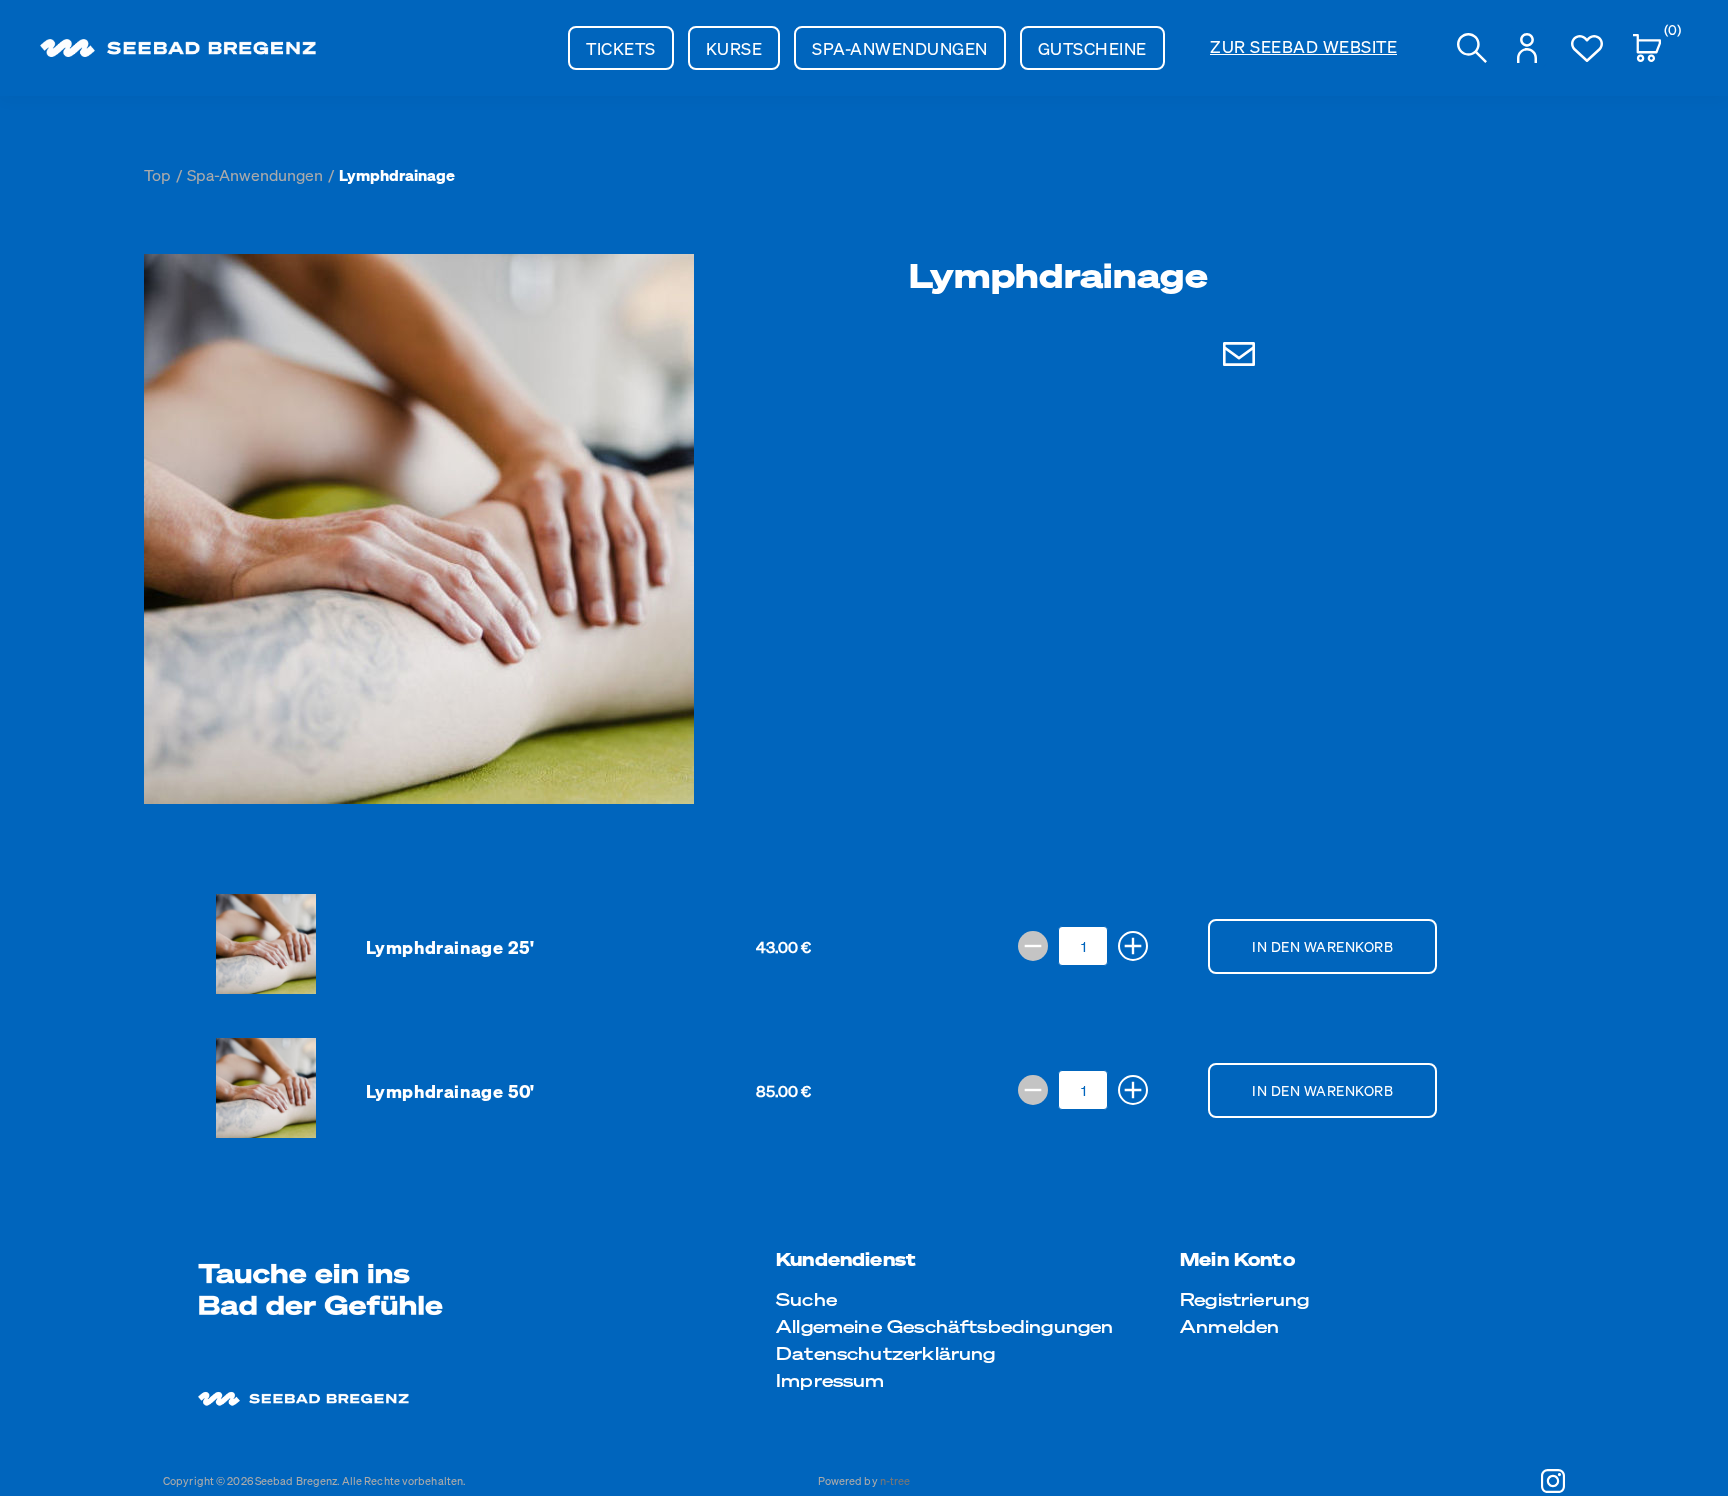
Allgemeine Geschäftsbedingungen (945, 1325)
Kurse (734, 48)
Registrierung (1244, 1298)
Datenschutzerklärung (886, 1352)
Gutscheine (1092, 48)
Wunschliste (1587, 48)
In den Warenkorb (1322, 946)
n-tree (895, 1481)
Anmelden (1229, 1325)
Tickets (621, 48)
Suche (806, 1298)
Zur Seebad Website (1303, 46)
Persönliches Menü (1527, 48)
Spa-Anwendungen (900, 48)
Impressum (830, 1379)
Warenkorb (1665, 33)
